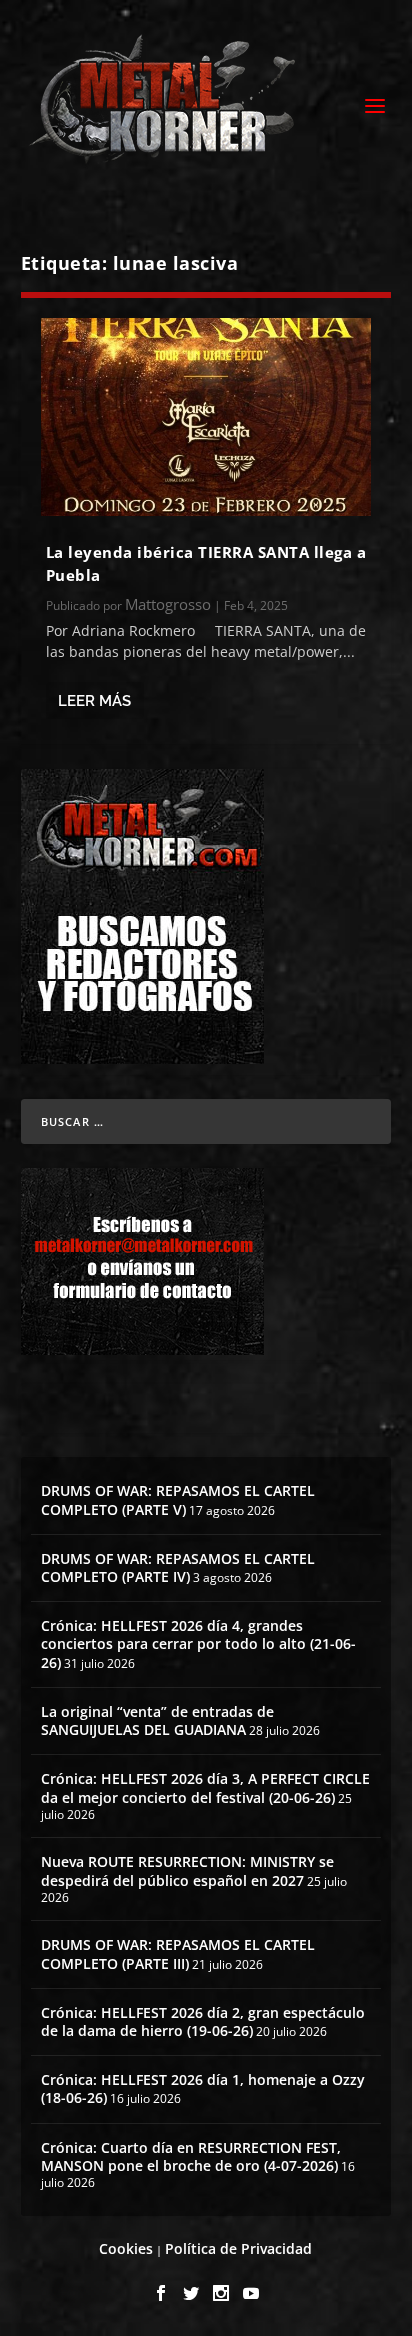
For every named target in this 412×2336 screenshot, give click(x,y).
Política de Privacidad (238, 2248)
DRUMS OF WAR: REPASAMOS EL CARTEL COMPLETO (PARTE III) (178, 1953)
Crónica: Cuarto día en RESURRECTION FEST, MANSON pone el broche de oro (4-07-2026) (191, 2156)
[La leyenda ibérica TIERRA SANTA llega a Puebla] (206, 417)
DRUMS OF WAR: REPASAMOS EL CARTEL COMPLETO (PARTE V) (178, 1499)
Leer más (94, 701)
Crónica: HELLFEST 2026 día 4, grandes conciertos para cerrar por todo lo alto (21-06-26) (198, 1643)
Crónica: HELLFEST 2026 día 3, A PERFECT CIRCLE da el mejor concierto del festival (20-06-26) (205, 1787)
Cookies (126, 2248)
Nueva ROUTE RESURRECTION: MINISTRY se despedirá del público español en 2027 (187, 1870)
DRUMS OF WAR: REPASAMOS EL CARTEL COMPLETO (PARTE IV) (178, 1567)
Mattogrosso (168, 604)
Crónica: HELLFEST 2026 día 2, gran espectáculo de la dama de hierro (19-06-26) (203, 2021)
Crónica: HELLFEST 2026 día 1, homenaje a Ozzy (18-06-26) (203, 2088)
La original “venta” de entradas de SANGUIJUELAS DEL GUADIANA (157, 1720)
